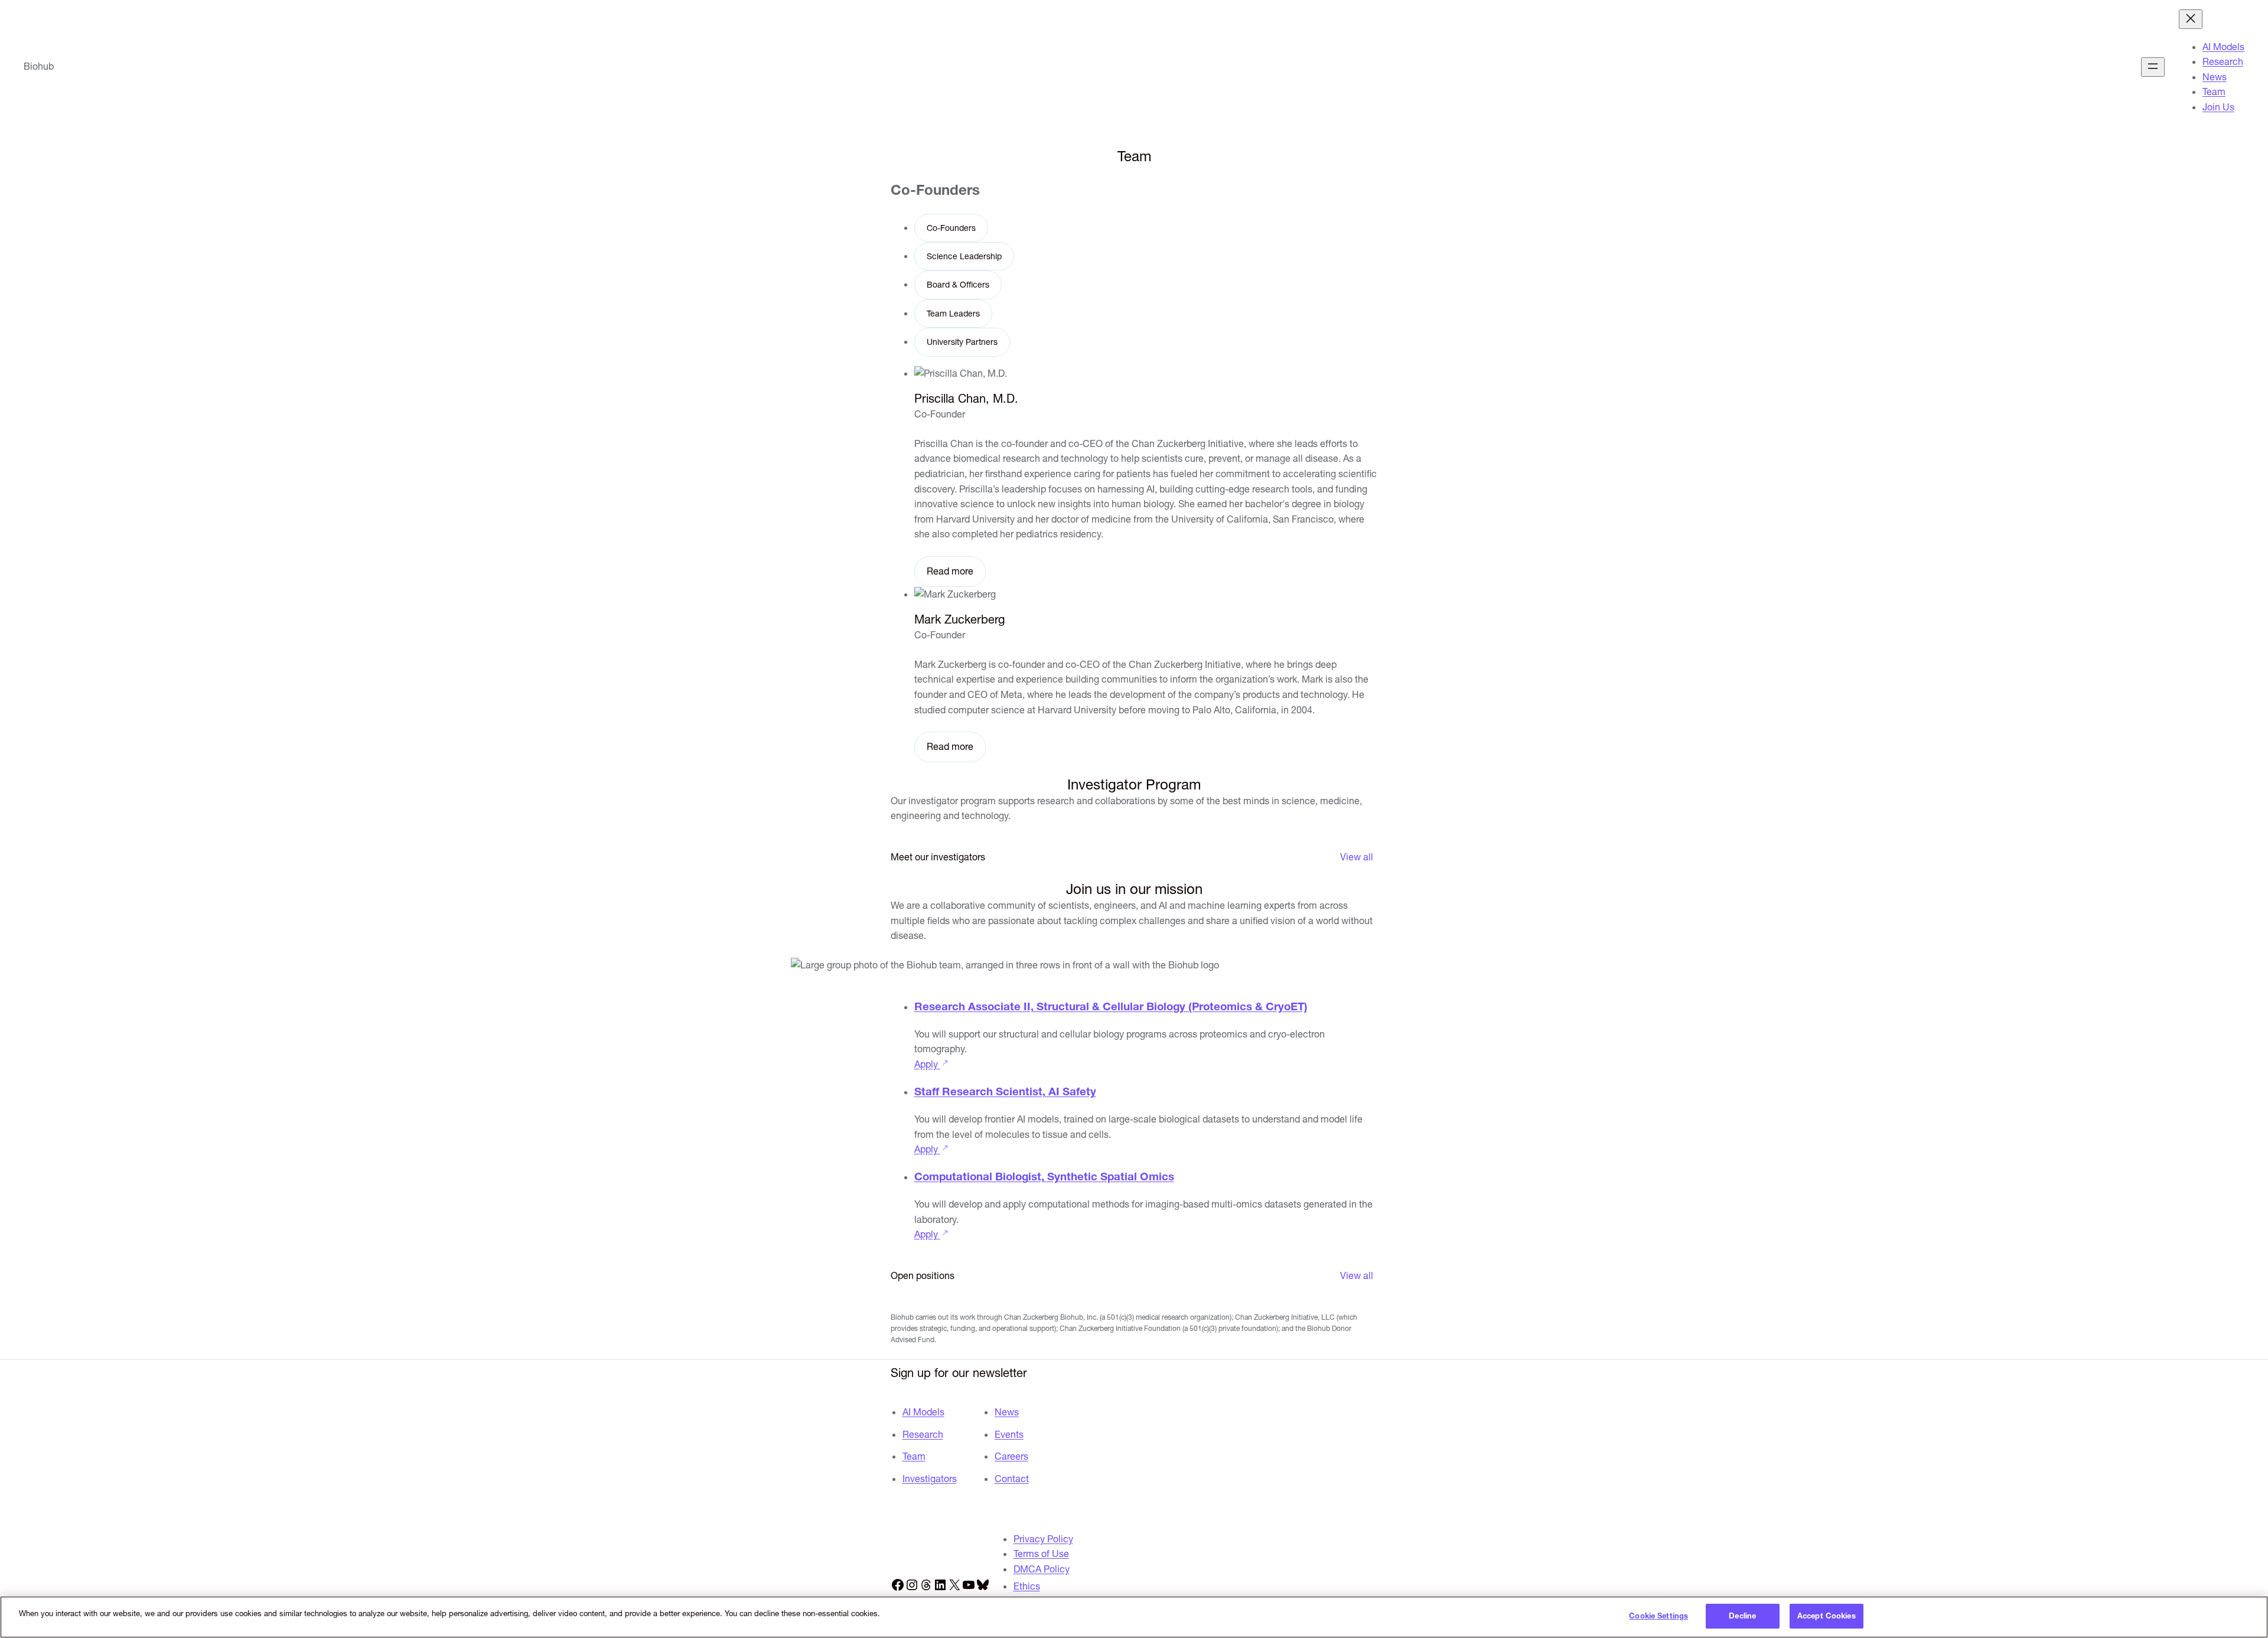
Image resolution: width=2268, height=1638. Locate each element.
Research (923, 1434)
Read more (950, 571)
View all (1357, 857)
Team (914, 1456)
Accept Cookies (1827, 1616)
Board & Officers (958, 285)
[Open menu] (2153, 67)
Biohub (39, 66)
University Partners (962, 342)
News (1007, 1412)
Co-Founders (951, 228)
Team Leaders (953, 314)
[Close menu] (2191, 19)
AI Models (923, 1412)
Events (1009, 1434)
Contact (1012, 1479)
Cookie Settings (1658, 1616)
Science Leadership (964, 256)
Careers (1011, 1456)
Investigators (930, 1479)
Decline (1742, 1616)
